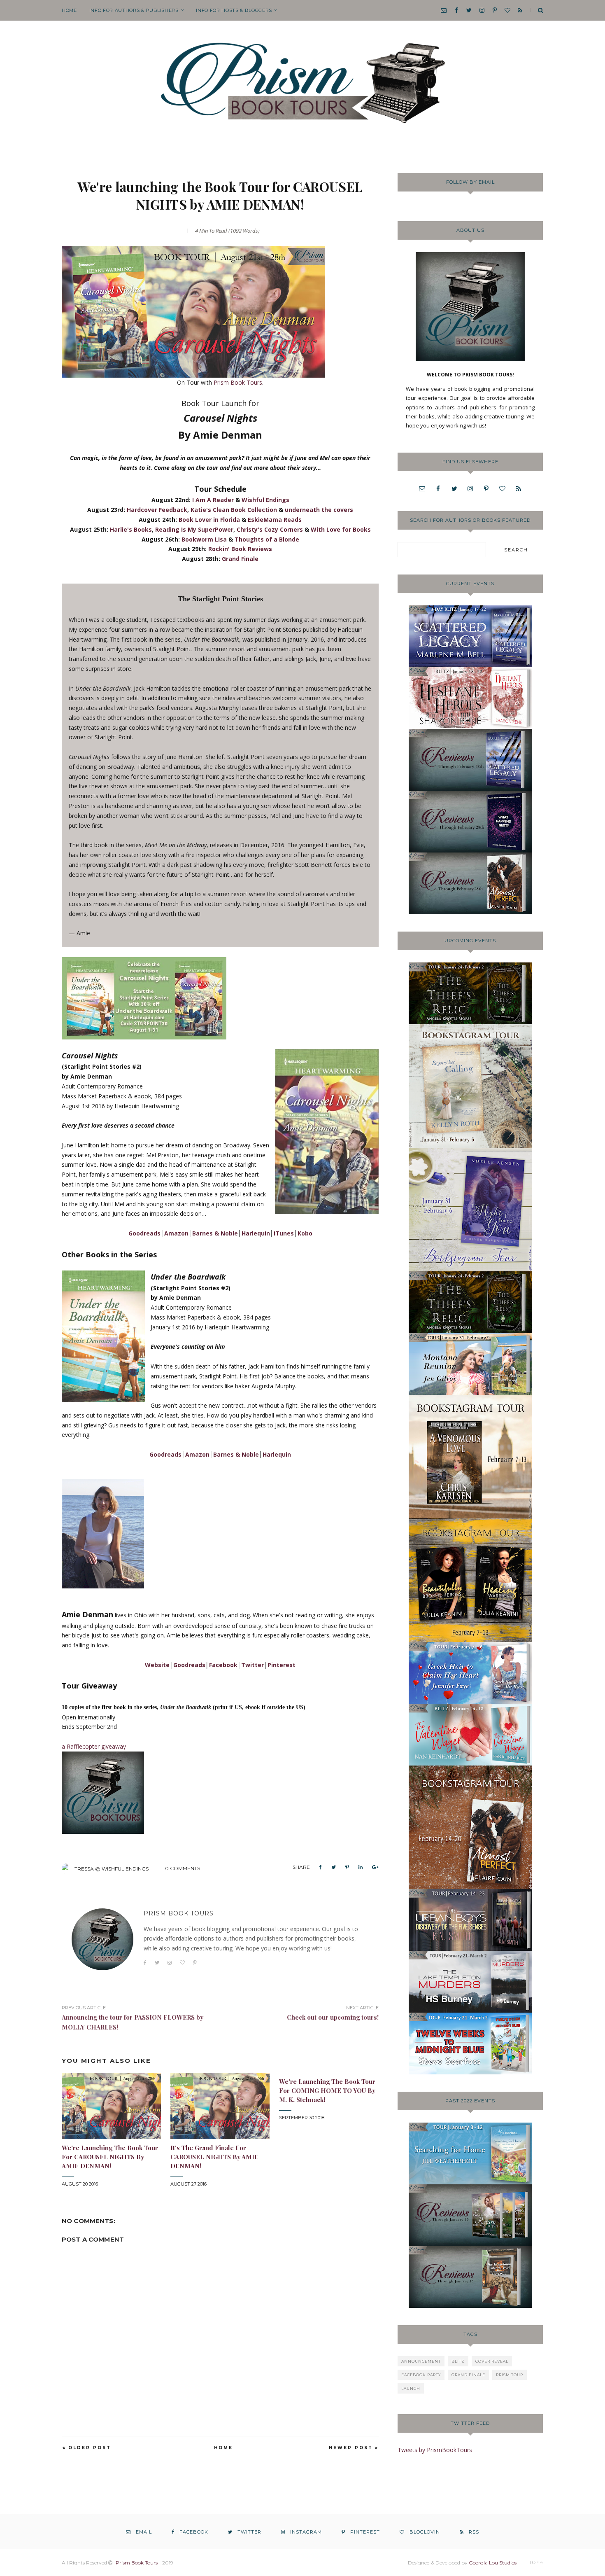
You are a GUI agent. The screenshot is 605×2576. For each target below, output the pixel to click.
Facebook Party (421, 2375)
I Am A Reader (213, 500)
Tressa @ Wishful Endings (112, 1869)
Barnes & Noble (215, 1233)
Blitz (458, 2361)
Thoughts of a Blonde (267, 539)
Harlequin (256, 1233)
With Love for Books (341, 529)
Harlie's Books (131, 529)
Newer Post (351, 2448)
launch (411, 2388)
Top (535, 2562)
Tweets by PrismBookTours (435, 2450)
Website (157, 1665)
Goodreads (144, 1233)
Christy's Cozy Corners (270, 529)
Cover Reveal (492, 2361)
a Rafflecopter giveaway (94, 1746)
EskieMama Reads (275, 520)
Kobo (305, 1233)
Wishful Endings (265, 500)
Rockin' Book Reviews (240, 549)
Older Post (90, 2448)
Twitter (252, 1665)
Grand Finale (240, 559)
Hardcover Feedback (157, 510)
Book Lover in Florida (209, 520)
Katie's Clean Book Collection (234, 510)
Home (69, 10)
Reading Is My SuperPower (194, 529)
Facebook (223, 1665)
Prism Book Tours (238, 382)
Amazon (176, 1233)
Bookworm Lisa (204, 539)
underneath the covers (319, 510)
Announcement (421, 2361)
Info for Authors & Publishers (134, 10)
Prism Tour (510, 2375)
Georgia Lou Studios (493, 2563)
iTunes (284, 1233)
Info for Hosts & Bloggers (234, 10)
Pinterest (282, 1665)
